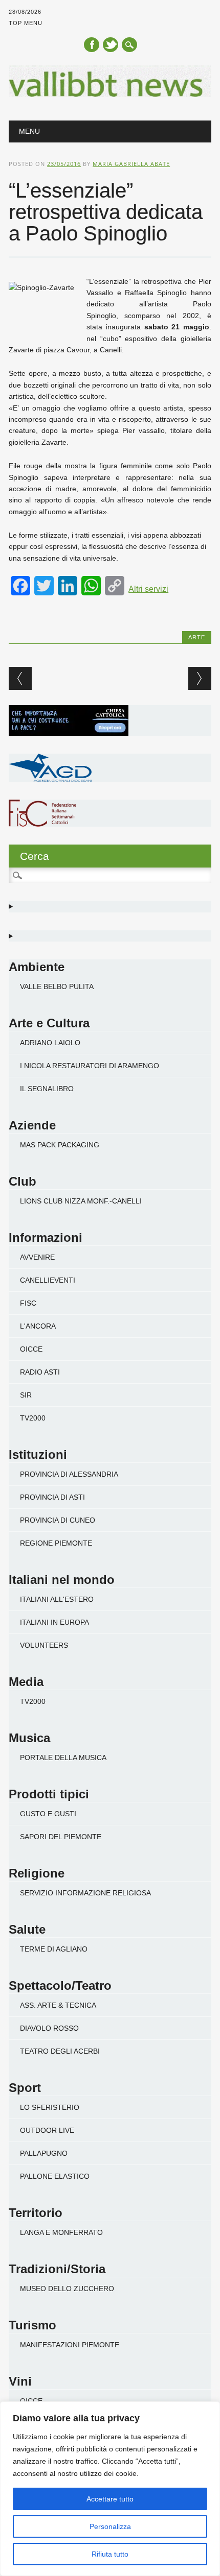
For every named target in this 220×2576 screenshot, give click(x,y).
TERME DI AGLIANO (54, 1949)
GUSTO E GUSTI (48, 1814)
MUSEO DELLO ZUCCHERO (67, 2289)
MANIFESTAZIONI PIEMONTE (70, 2345)
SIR (26, 1395)
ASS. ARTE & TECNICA (58, 2005)
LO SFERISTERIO (50, 2107)
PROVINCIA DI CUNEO (58, 1520)
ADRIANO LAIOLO (50, 1043)
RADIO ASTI (40, 1372)
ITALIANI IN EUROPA (54, 1622)
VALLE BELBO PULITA (57, 986)
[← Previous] (20, 678)
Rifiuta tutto (110, 2554)
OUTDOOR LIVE (47, 2130)
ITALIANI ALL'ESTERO (57, 1599)
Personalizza (110, 2526)
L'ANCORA (38, 1326)
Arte (197, 637)
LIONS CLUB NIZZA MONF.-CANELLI (81, 1201)
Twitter (111, 45)
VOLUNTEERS (44, 1645)
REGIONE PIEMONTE (56, 1543)
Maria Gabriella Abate (131, 164)
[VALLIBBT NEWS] (110, 94)
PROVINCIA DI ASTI (52, 1497)
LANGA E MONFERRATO (61, 2232)
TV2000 (33, 1418)
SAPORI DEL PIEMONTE (61, 1837)
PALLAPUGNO (44, 2153)
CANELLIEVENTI (48, 1280)
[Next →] (200, 678)
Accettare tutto (110, 2499)
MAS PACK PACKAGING (60, 1145)
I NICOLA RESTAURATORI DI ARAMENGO (90, 1066)
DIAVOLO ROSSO (49, 2028)
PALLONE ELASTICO (55, 2176)
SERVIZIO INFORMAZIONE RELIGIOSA (85, 1893)
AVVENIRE (37, 1257)
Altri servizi (148, 589)
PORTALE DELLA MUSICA (63, 1758)
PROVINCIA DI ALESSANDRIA (69, 1474)
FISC (28, 1303)
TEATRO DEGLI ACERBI (60, 2051)
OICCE (31, 1349)
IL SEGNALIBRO (47, 1089)
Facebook (92, 45)
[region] (110, 2489)
